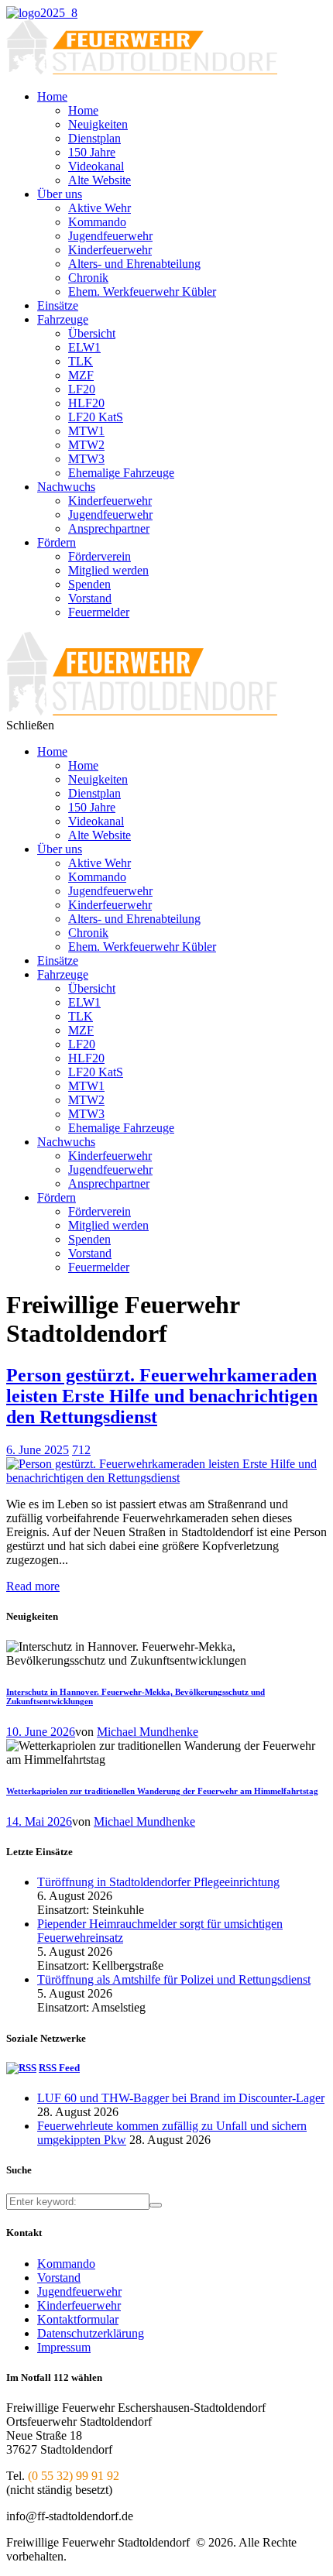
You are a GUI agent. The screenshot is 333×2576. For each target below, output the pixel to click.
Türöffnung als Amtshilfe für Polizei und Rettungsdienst (174, 1979)
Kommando (66, 2264)
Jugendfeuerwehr (79, 2291)
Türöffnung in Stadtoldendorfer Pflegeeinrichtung (158, 1882)
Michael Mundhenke (148, 1732)
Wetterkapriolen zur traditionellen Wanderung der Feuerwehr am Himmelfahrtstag (162, 1791)
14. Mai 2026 (39, 1821)
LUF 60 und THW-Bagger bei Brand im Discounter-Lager (181, 2098)
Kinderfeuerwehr (79, 2305)
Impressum (64, 2347)
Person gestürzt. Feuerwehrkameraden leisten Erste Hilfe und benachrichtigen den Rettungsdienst (162, 1396)
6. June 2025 (38, 1450)
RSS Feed (59, 2068)
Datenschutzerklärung (91, 2333)
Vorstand (59, 2278)
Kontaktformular (78, 2319)
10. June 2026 (41, 1732)
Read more (33, 1586)
